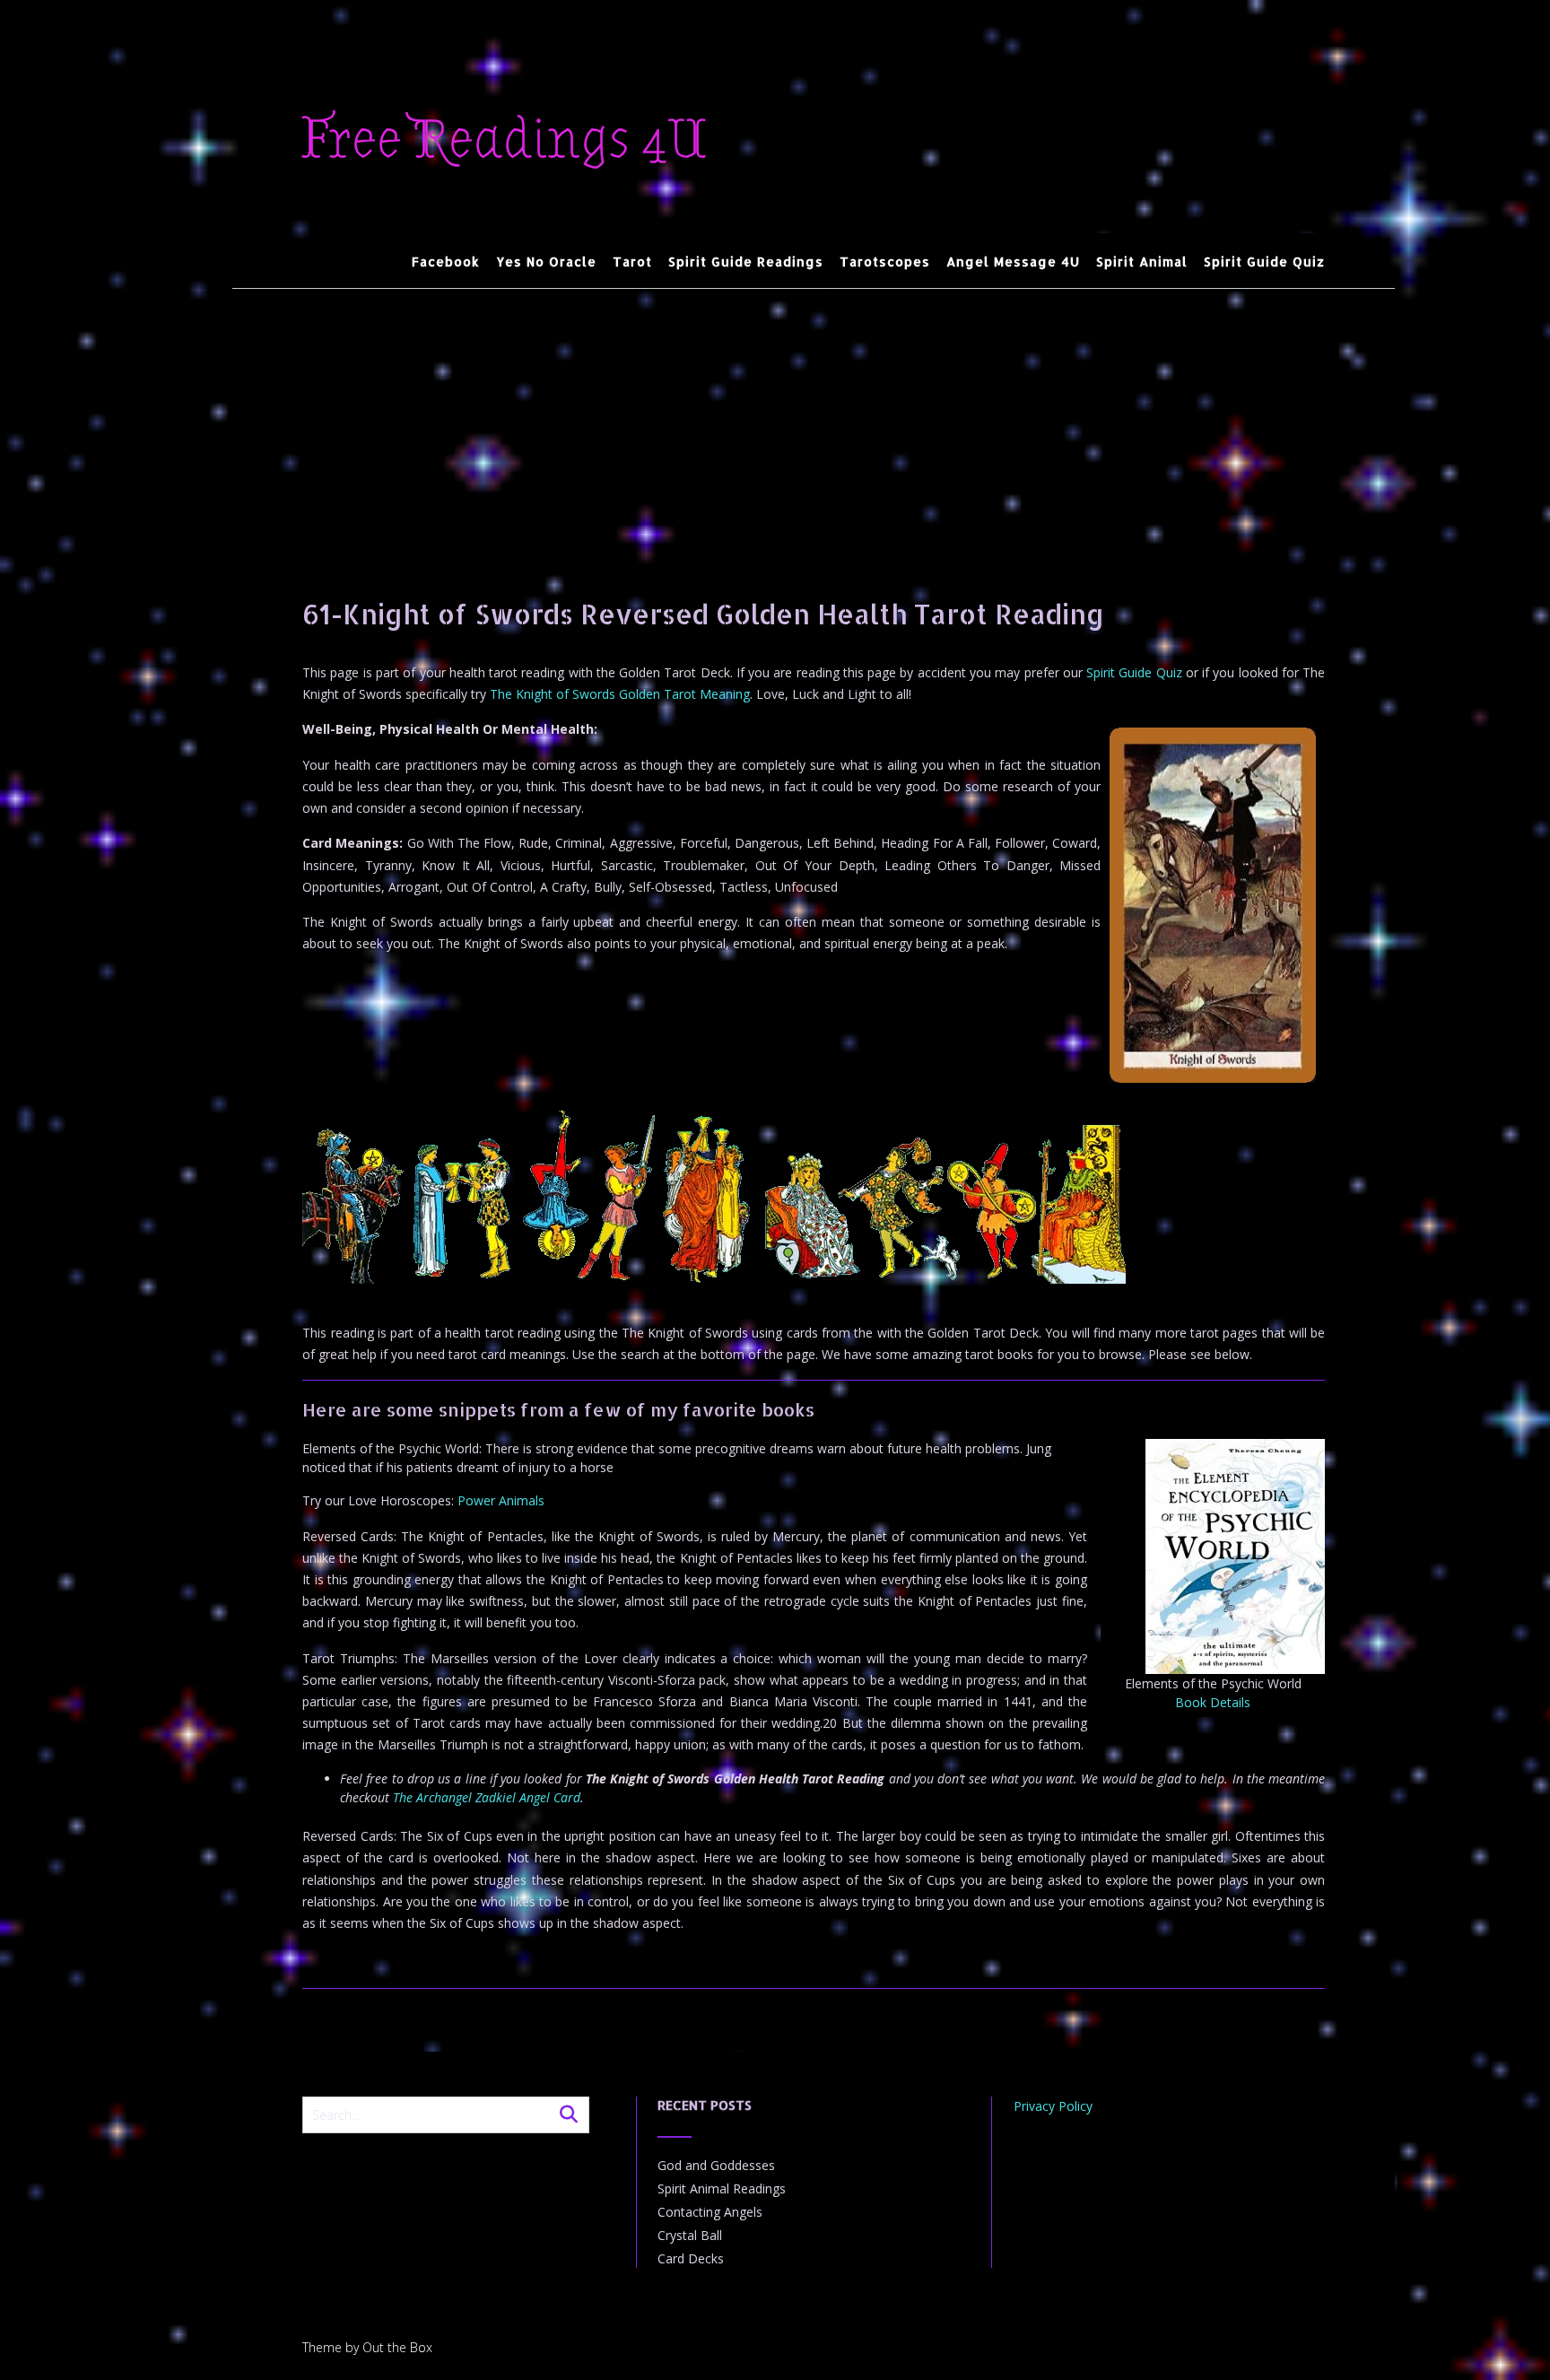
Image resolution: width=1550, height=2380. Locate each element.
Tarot (632, 262)
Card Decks (691, 2258)
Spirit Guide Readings (746, 262)
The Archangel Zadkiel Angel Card (487, 1797)
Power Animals (501, 1500)
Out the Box (397, 2347)
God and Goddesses (716, 2165)
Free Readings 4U (505, 140)
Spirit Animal (1142, 262)
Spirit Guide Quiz (1264, 262)
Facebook (446, 262)
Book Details (1213, 1702)
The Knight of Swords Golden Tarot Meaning (620, 694)
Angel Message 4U (1013, 262)
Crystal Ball (690, 2235)
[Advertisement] (814, 423)
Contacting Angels (710, 2212)
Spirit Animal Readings (722, 2188)
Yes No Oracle (546, 262)
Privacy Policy (1053, 2106)
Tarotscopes (885, 262)
